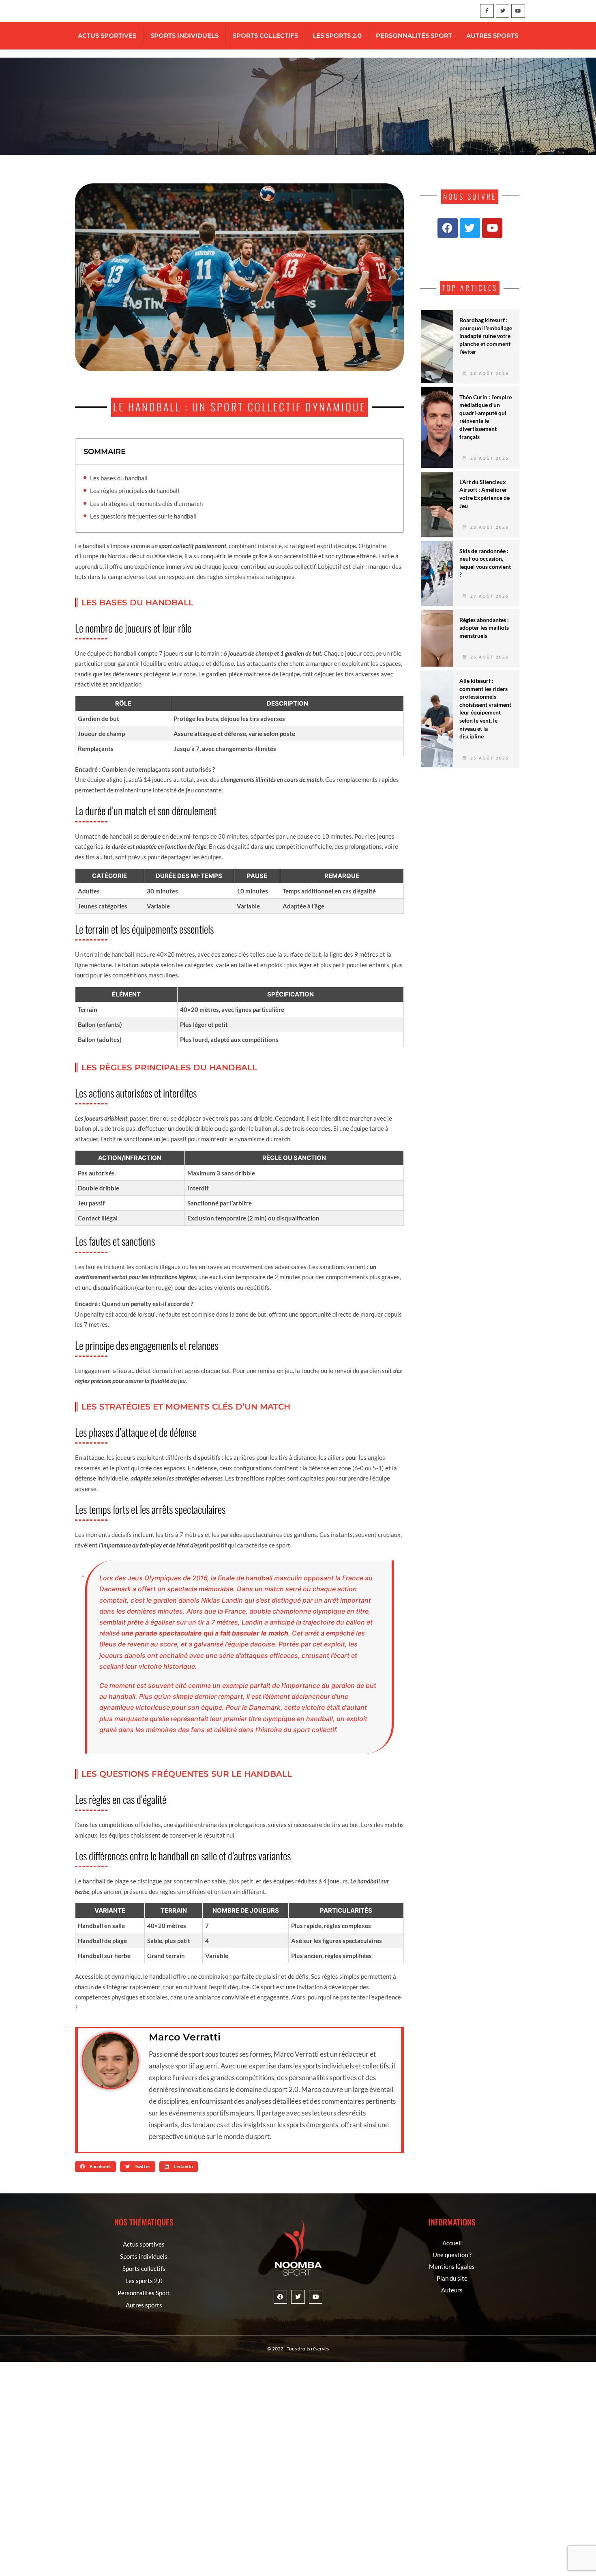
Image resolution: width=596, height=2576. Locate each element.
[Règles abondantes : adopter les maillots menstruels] (437, 638)
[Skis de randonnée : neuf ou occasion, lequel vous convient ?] (437, 573)
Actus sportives (107, 36)
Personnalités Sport (414, 36)
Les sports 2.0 (337, 36)
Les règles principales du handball (135, 491)
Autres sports (492, 36)
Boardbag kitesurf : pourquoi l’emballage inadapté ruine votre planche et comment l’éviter (486, 336)
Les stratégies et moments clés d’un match (146, 504)
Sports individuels (184, 36)
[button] (95, 2167)
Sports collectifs (265, 36)
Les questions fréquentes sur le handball (143, 516)
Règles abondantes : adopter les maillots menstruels (484, 628)
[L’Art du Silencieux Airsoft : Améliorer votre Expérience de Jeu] (437, 504)
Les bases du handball (119, 478)
